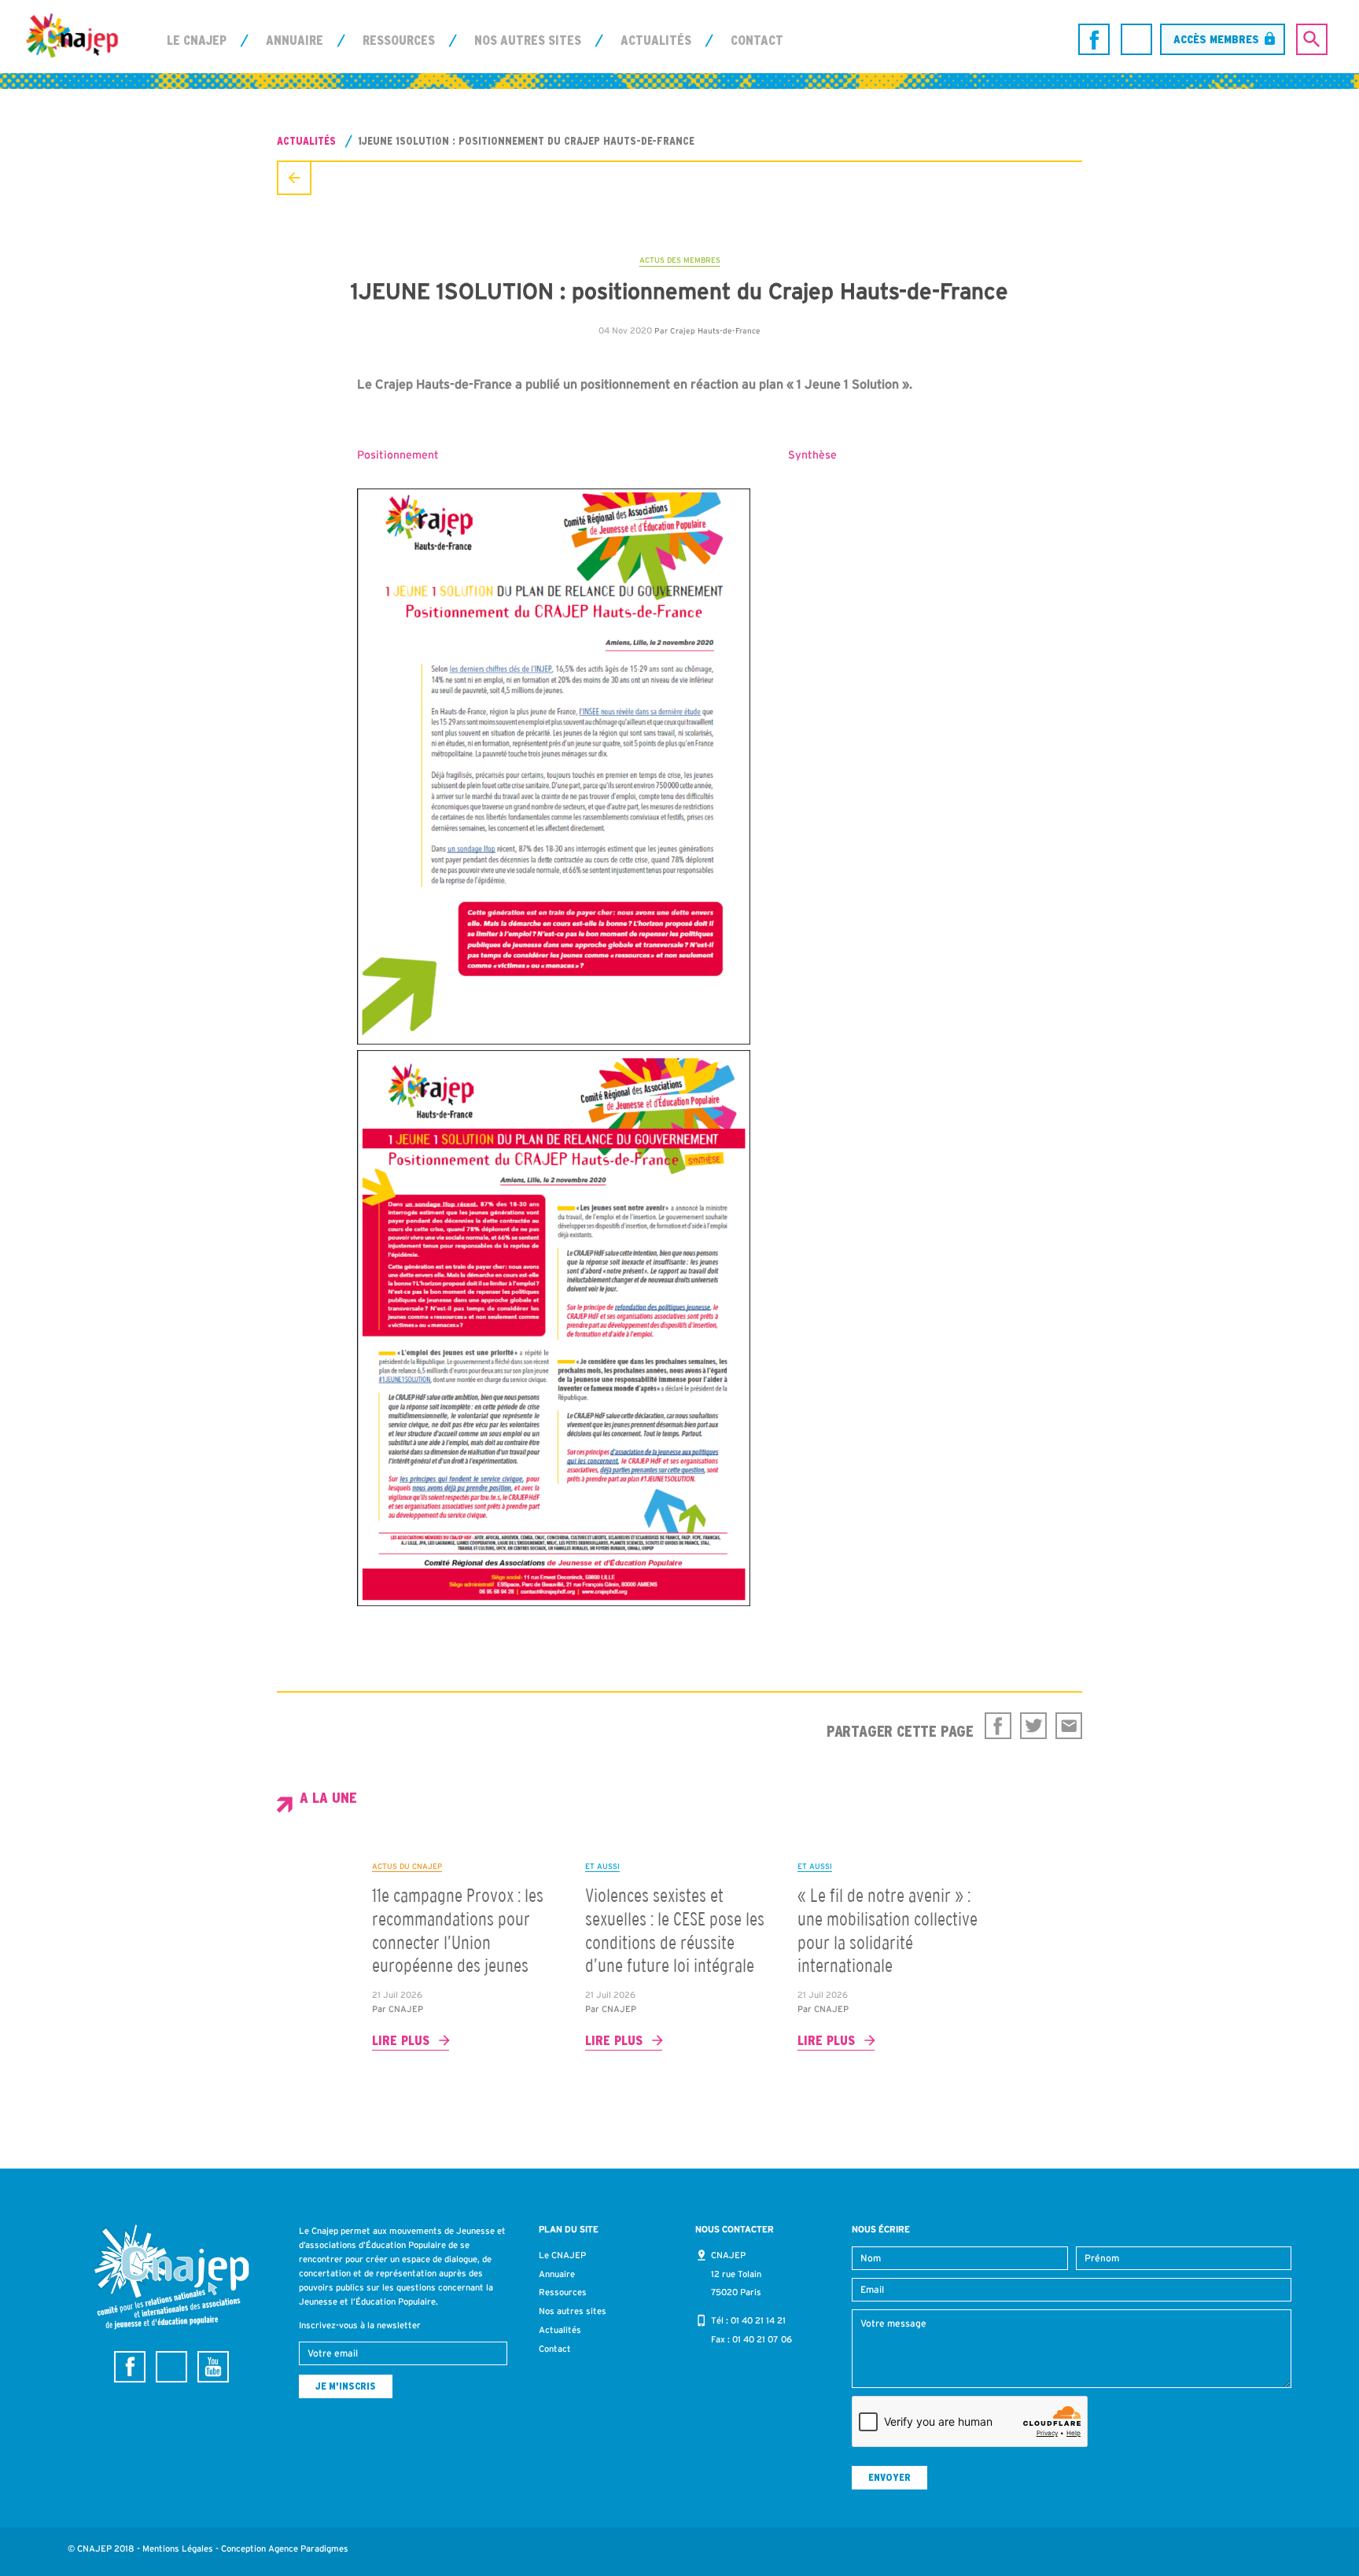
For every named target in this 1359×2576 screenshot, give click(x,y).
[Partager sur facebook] (998, 1726)
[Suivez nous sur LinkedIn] (1136, 39)
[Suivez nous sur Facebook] (1094, 39)
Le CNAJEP (197, 40)
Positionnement (400, 455)
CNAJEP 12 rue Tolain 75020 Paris (736, 2274)
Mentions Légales (178, 2548)
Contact (757, 40)
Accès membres (1216, 39)
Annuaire (295, 40)
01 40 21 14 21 (758, 2320)
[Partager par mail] (1069, 1726)
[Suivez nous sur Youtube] (213, 2367)
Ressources (399, 40)
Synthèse (812, 455)
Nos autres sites (528, 40)
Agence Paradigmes (308, 2548)
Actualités (656, 40)
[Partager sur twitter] (1033, 1726)
